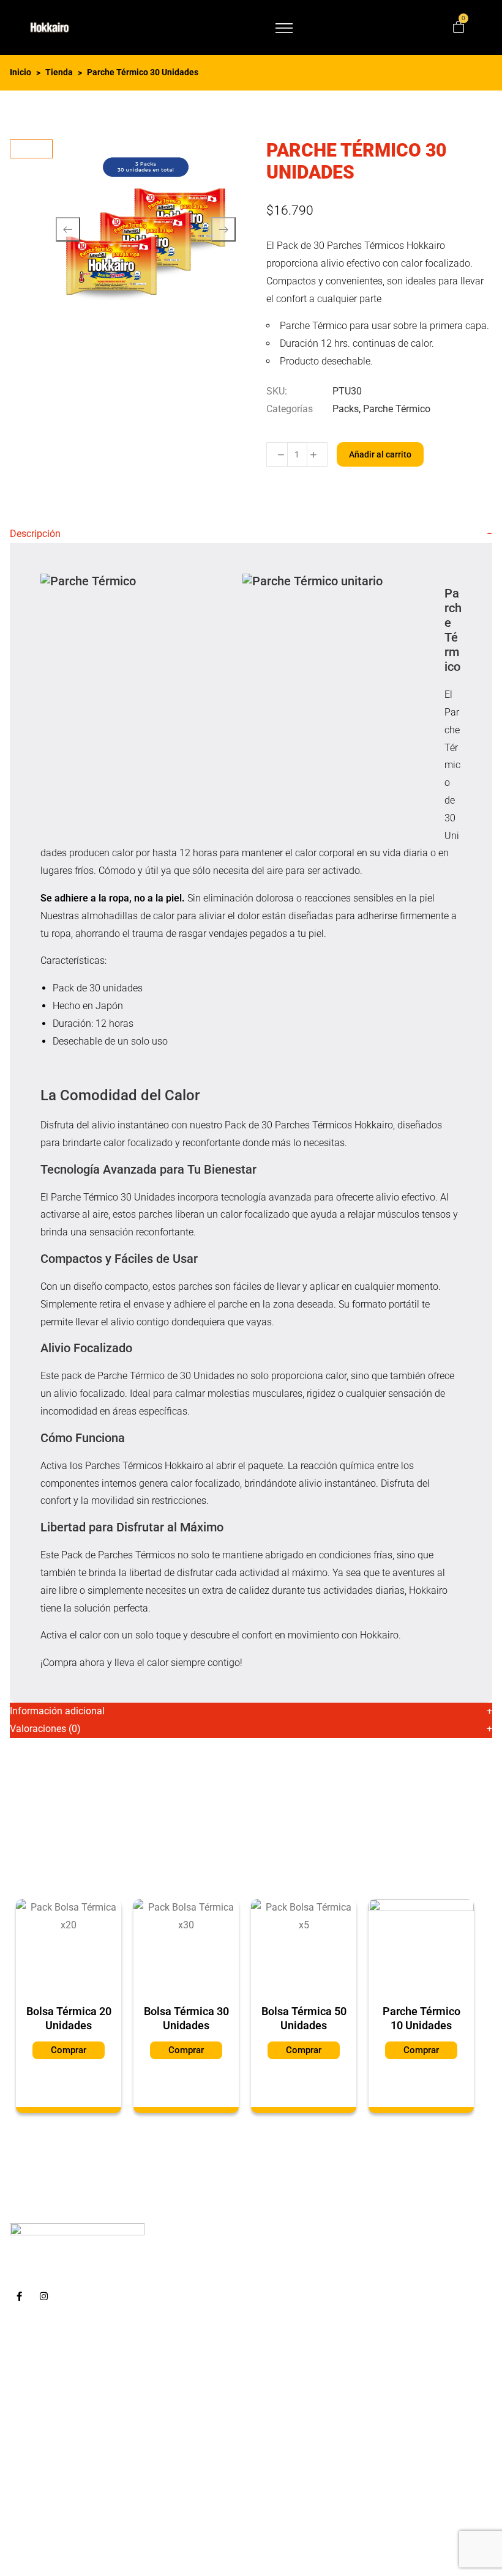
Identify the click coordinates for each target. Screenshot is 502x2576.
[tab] (251, 534)
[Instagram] (43, 2297)
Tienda (59, 72)
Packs (346, 409)
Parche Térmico (397, 409)
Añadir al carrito (380, 454)
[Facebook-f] (19, 2297)
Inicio (21, 72)
